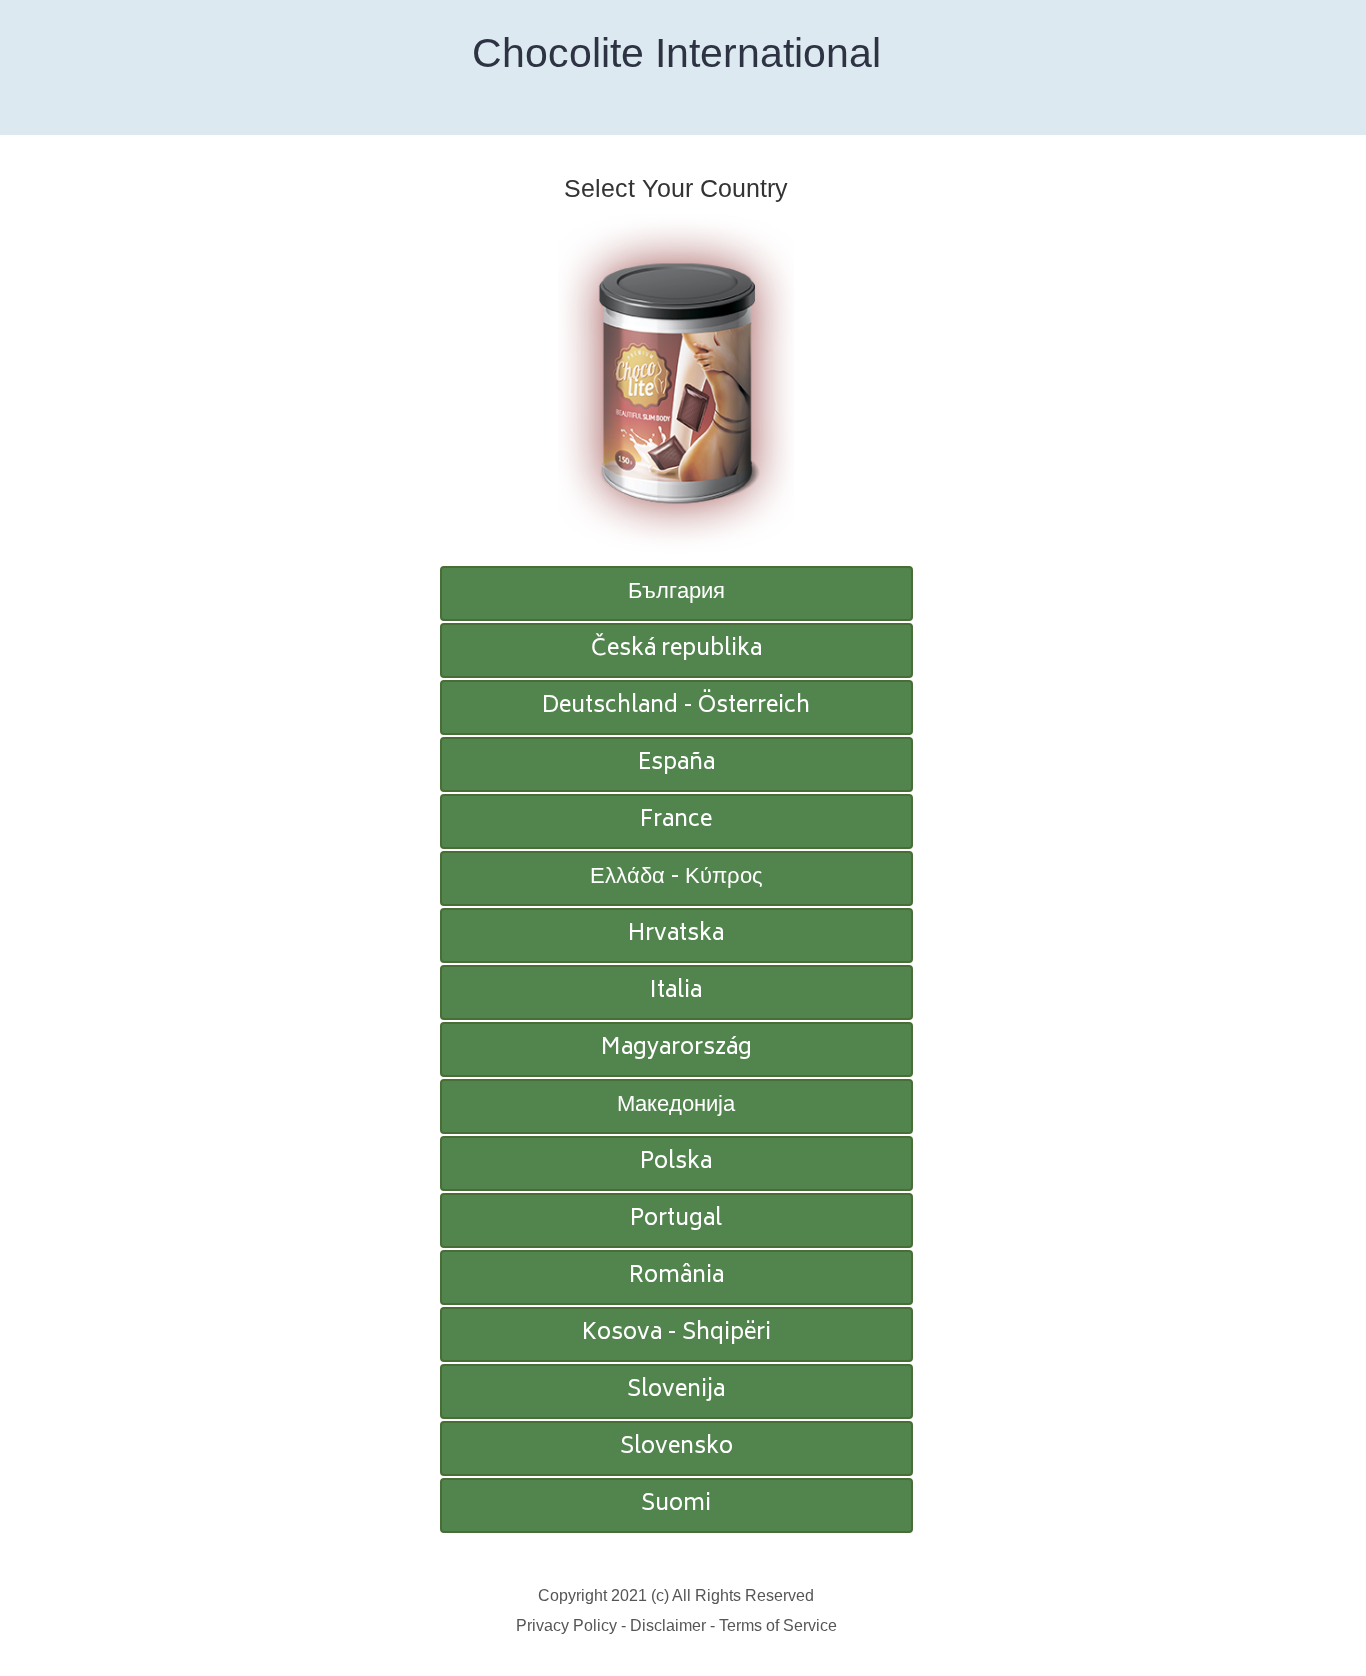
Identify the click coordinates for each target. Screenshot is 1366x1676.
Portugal (676, 1220)
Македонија (676, 1106)
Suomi (676, 1505)
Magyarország (676, 1049)
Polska (676, 1163)
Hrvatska (676, 935)
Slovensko (676, 1448)
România (676, 1277)
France (676, 821)
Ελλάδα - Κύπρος (676, 878)
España (676, 764)
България (676, 593)
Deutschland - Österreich (676, 707)
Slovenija (676, 1391)
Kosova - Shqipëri (676, 1334)
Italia (676, 992)
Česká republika (676, 650)
